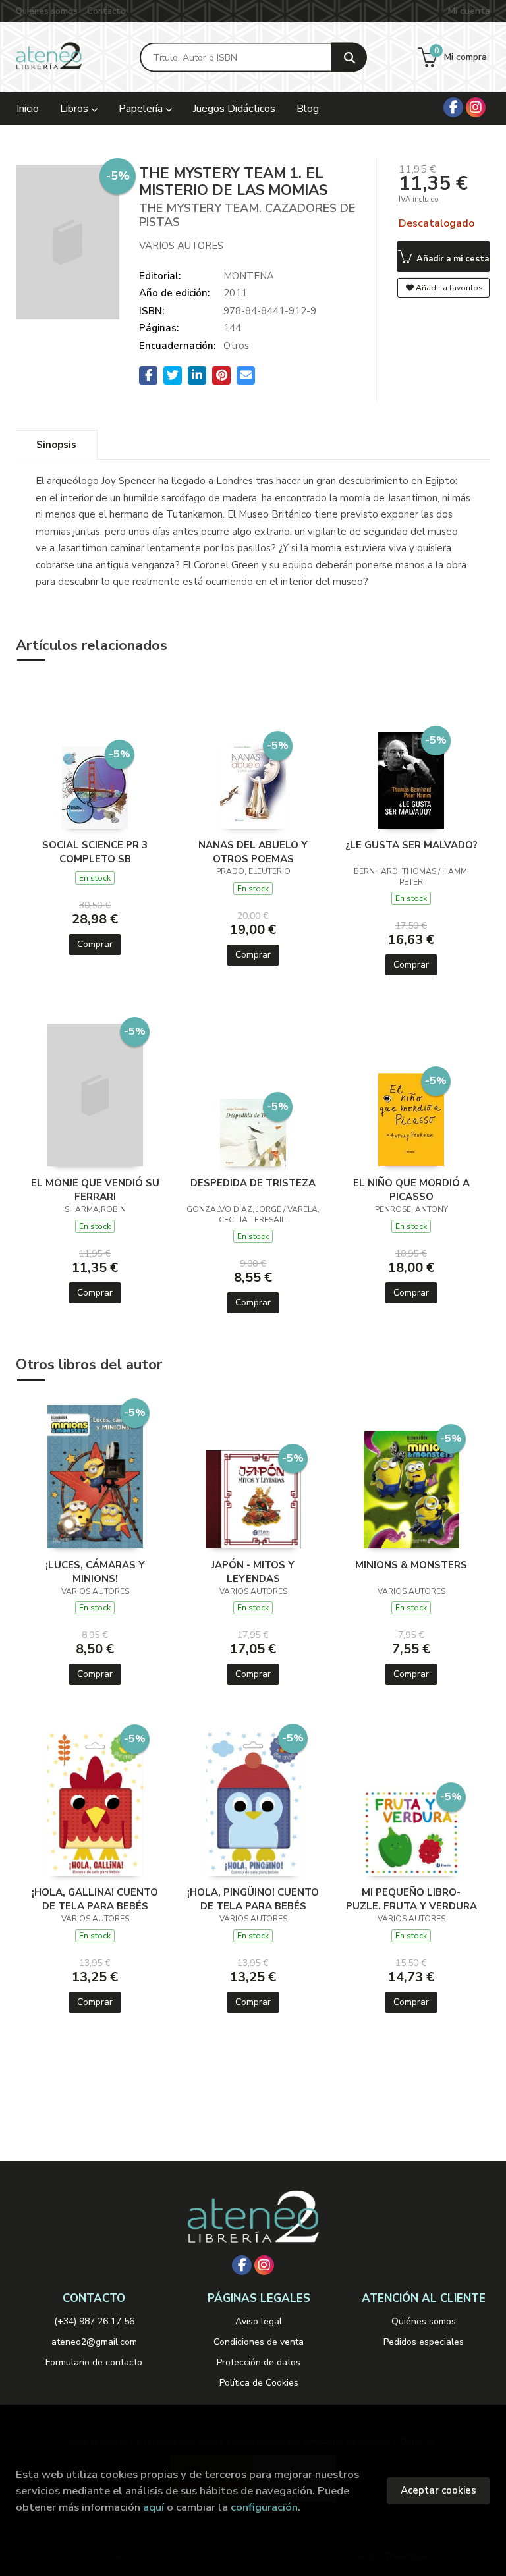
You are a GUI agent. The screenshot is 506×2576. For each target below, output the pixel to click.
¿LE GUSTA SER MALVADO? (411, 845)
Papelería (142, 109)
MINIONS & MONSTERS (411, 1565)
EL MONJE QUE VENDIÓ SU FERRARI (95, 1190)
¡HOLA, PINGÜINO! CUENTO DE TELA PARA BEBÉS (253, 1899)
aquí (154, 2507)
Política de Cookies (259, 2383)
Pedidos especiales (424, 2342)
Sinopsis (56, 445)
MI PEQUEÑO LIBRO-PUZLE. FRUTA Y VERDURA (411, 1899)
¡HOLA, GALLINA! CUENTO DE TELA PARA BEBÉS (95, 1899)
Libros (75, 109)
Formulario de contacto (94, 2362)
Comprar (95, 944)
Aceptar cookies (438, 2490)
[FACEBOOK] (453, 107)
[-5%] (95, 786)
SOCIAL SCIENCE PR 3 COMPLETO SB (95, 852)
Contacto (106, 11)
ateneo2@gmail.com (94, 2342)
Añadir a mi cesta (451, 259)
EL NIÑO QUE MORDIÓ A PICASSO (411, 1190)
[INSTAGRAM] (476, 107)
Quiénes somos (47, 11)
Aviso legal (259, 2321)
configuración (264, 2507)
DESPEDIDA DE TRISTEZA (253, 1183)
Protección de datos (259, 2362)
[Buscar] (349, 58)
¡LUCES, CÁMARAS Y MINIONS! (95, 1572)
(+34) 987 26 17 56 (94, 2321)
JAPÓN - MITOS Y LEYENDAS (253, 1572)
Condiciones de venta (259, 2342)
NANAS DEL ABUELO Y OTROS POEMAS (253, 852)
